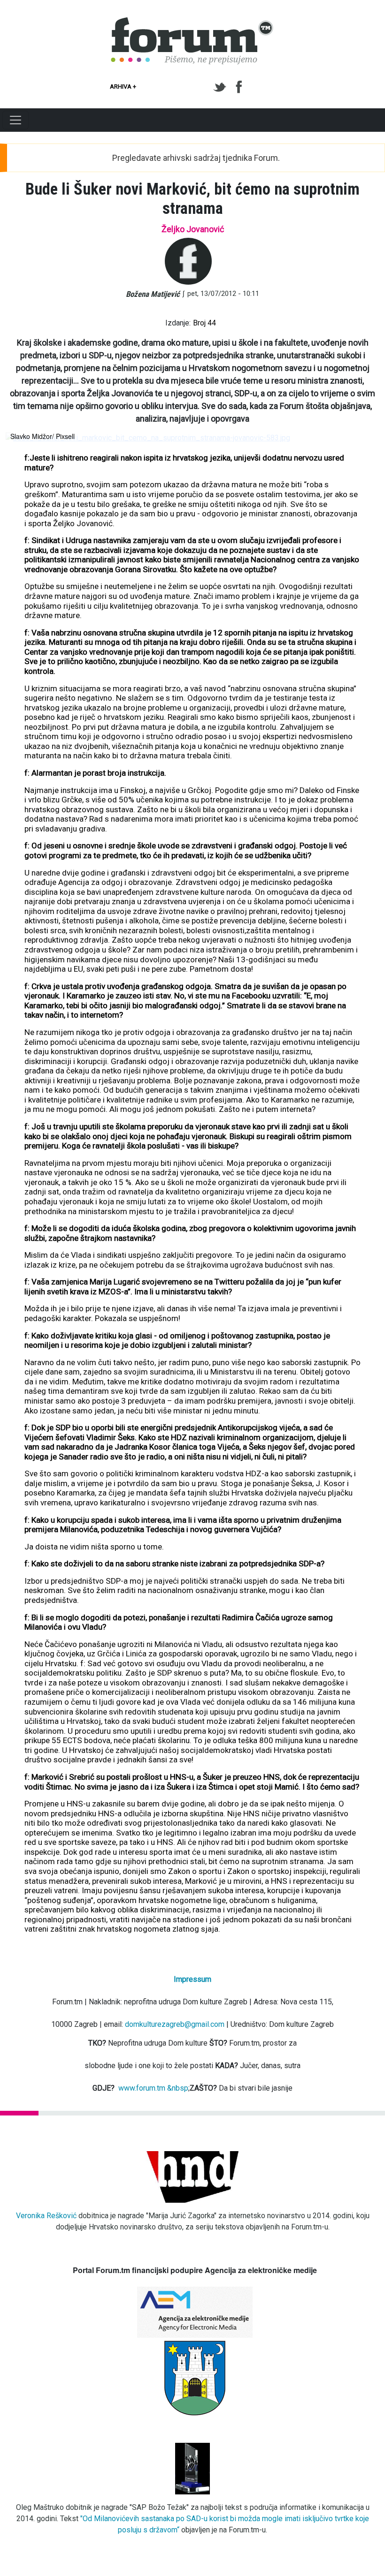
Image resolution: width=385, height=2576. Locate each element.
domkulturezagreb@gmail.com (175, 2024)
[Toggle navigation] (15, 120)
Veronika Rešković (46, 2216)
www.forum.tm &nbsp (153, 2088)
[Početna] (192, 23)
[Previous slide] (21, 438)
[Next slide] (364, 438)
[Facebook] (240, 87)
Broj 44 (204, 323)
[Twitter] (221, 87)
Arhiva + (123, 87)
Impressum (192, 1979)
